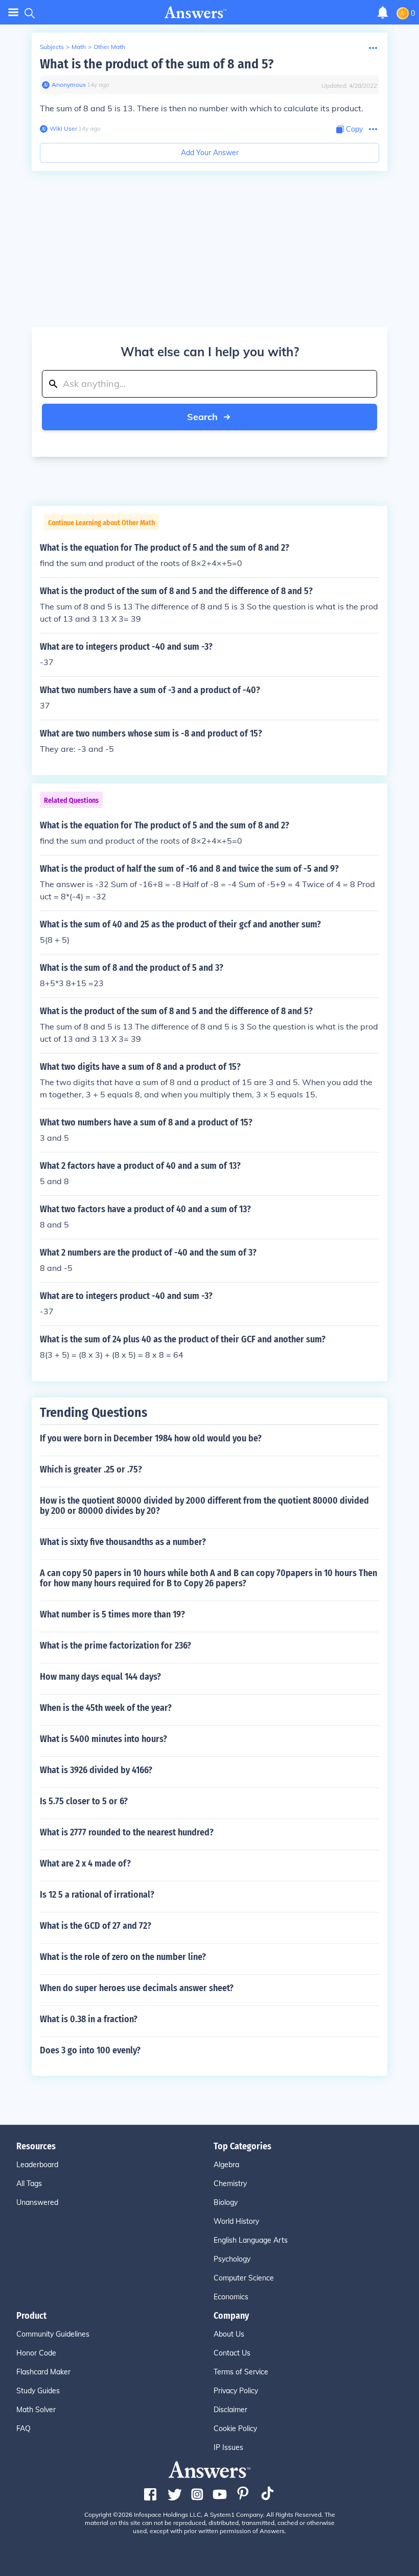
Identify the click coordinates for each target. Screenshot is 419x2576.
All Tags (29, 2184)
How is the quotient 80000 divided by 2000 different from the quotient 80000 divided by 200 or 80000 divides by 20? (204, 1506)
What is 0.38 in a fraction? (89, 2019)
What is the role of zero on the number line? (123, 1957)
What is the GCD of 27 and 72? (96, 1926)
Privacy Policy (236, 2391)
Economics (231, 2297)
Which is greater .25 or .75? (91, 1469)
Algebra (226, 2165)
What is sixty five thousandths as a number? (123, 1542)
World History (236, 2221)
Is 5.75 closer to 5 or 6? (84, 1801)
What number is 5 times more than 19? (112, 1614)
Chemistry (230, 2184)
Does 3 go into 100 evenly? (90, 2050)
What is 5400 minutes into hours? (103, 1739)
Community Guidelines (53, 2334)
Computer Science (244, 2278)
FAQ (24, 2428)
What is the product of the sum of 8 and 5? (157, 64)
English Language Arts (251, 2240)
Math (79, 47)
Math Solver (36, 2410)
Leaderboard (37, 2165)
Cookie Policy (235, 2428)
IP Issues (228, 2447)
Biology (226, 2202)
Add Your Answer (210, 153)
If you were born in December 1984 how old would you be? (151, 1438)
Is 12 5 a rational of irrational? (97, 1895)
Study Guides (38, 2391)
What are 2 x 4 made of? (85, 1863)
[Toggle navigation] (13, 13)
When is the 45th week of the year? (106, 1708)
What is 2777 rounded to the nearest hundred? (127, 1832)
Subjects (52, 47)
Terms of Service (241, 2372)
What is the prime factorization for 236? (115, 1646)
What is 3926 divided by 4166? (96, 1770)
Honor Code (36, 2353)
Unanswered (37, 2202)
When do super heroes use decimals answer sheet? (137, 1988)
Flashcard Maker (43, 2372)
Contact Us (232, 2353)
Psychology (232, 2259)
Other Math (109, 47)
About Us (229, 2334)
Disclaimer (230, 2410)
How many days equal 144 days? (100, 1677)
